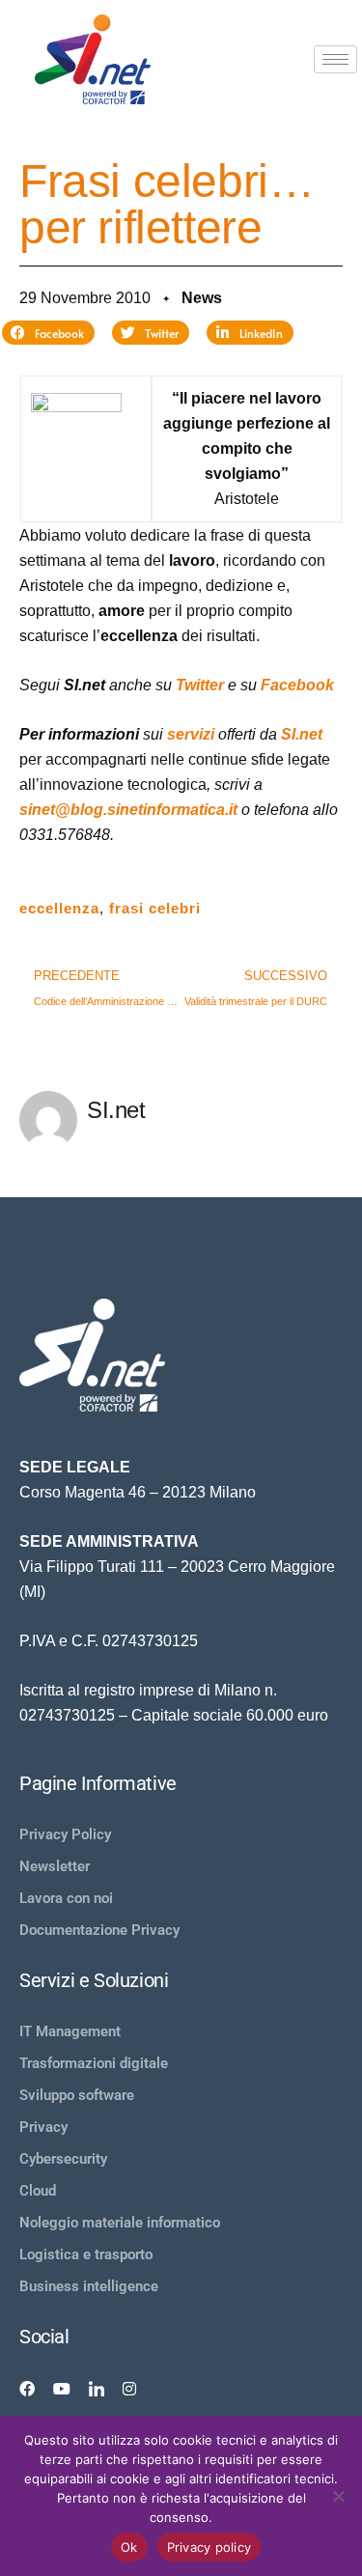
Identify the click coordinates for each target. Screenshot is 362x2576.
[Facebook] (27, 2388)
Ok (129, 2547)
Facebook (297, 685)
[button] (48, 333)
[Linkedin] (97, 2388)
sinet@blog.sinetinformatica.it (128, 810)
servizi (191, 734)
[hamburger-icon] (335, 59)
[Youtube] (62, 2388)
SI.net (302, 734)
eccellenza (59, 908)
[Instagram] (129, 2388)
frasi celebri (155, 908)
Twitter (200, 685)
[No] (338, 2496)
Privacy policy (209, 2547)
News (202, 298)
